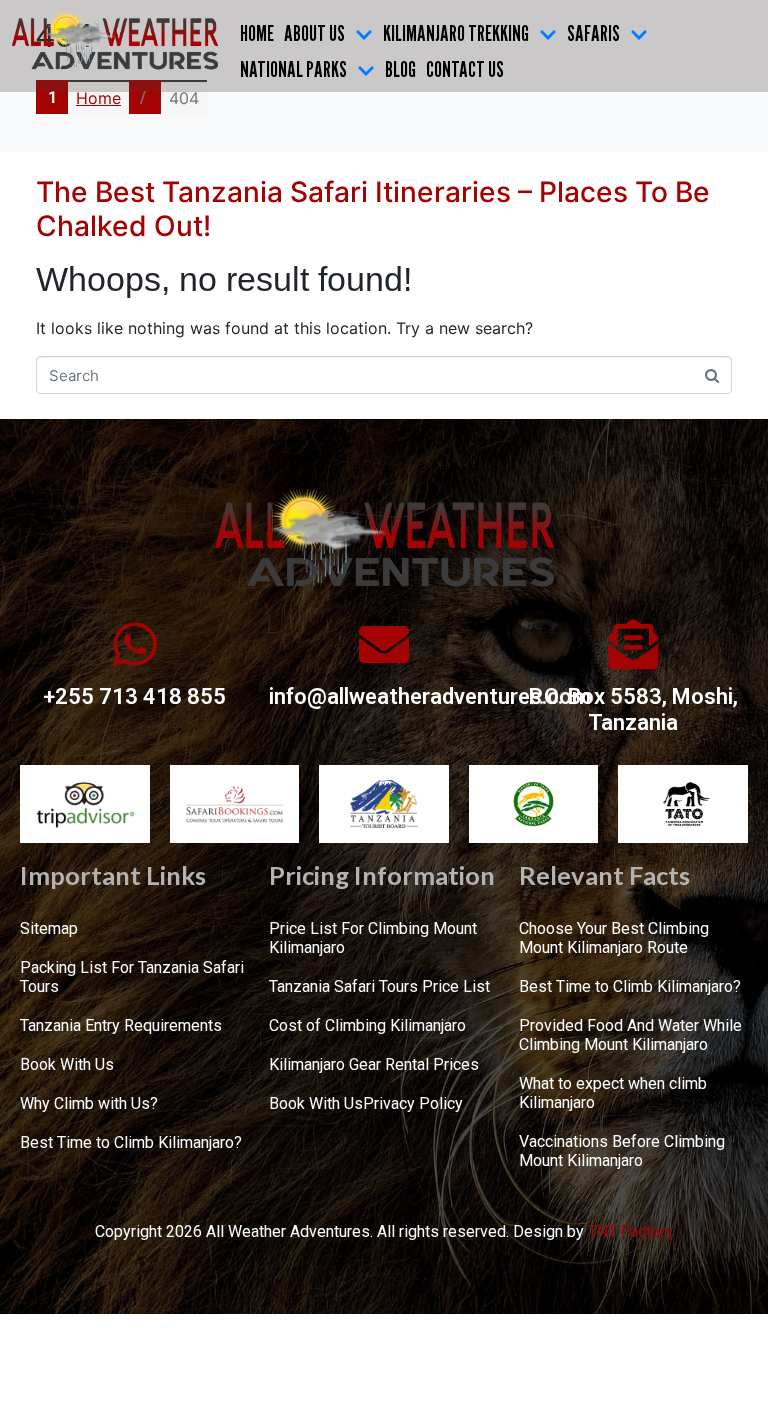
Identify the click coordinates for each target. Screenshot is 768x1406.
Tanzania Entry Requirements (121, 1025)
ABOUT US (314, 33)
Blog (400, 69)
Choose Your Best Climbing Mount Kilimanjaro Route (614, 938)
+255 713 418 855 (134, 696)
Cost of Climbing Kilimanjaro (367, 1025)
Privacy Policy (413, 1103)
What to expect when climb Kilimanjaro (613, 1093)
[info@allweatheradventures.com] (384, 644)
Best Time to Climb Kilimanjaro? (131, 1142)
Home (257, 33)
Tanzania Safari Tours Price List (379, 986)
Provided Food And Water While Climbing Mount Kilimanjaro (630, 1035)
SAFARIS (593, 33)
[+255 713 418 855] (135, 644)
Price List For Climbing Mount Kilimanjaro (373, 938)
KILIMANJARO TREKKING (456, 33)
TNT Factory (630, 1231)
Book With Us (67, 1064)
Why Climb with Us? (89, 1103)
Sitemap (49, 928)
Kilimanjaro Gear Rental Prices (374, 1064)
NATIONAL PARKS (293, 69)
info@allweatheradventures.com (430, 696)
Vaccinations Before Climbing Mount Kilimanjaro (622, 1151)
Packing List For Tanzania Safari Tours (132, 977)
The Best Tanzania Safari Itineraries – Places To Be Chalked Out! (373, 209)
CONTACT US (465, 69)
